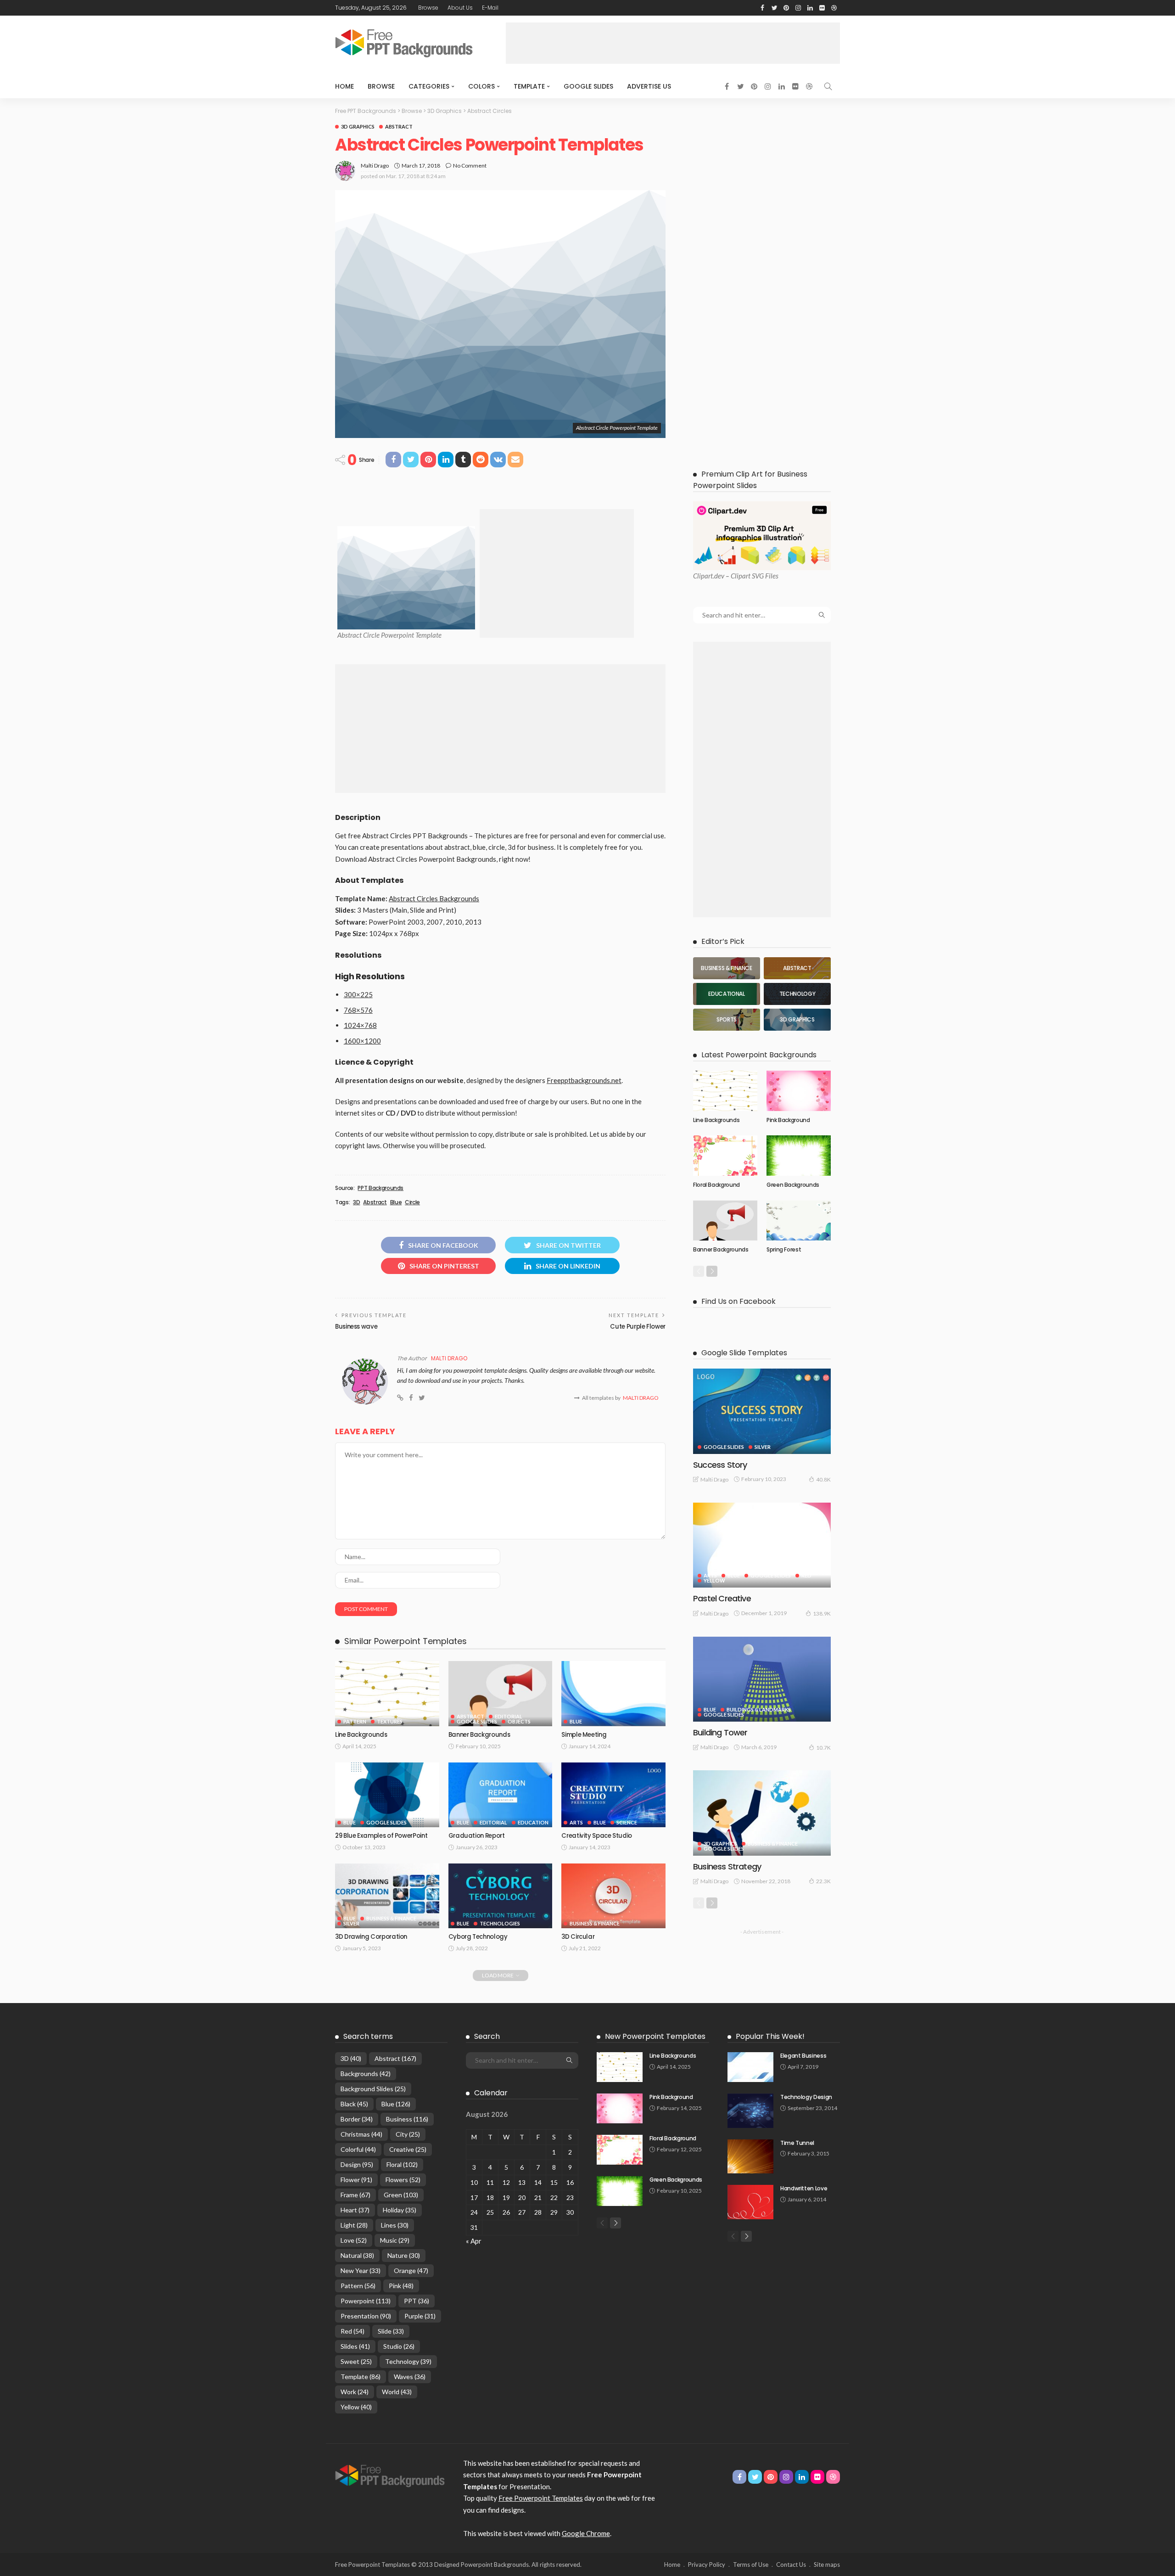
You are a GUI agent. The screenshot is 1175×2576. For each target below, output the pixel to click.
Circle (412, 1202)
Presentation (366, 2316)
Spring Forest (784, 1249)
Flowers (403, 2180)
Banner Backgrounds (479, 1735)
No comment (470, 166)
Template (529, 86)
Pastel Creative (722, 1598)
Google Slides (588, 86)
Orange (411, 2270)
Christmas (361, 2134)
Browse (428, 8)
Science (627, 1822)
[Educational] (727, 994)
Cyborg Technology (478, 1937)
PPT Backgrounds (380, 1188)
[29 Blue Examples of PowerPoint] (387, 1795)
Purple (420, 2316)
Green (401, 2195)
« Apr (474, 2241)
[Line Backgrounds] (387, 1694)
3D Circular (578, 1937)
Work (355, 2392)
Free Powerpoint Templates (541, 2498)
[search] (828, 86)
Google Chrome (586, 2533)
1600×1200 (362, 1041)
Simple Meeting (584, 1735)
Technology (408, 2361)
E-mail (490, 8)
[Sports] (727, 1020)
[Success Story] (762, 1411)
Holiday (400, 2210)
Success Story (720, 1465)
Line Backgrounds (361, 1735)
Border (357, 2119)
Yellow (714, 1580)
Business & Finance (391, 1918)
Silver (351, 1923)
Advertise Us (649, 86)
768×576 (358, 1010)
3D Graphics (358, 126)
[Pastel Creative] (762, 1545)
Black (354, 2104)
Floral (402, 2164)
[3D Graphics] (797, 1020)
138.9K (822, 1614)
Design (357, 2164)
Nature (404, 2255)
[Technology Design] (750, 2111)
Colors (481, 86)
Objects (519, 1721)
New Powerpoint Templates (655, 2036)
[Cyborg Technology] (501, 1896)
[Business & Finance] (727, 968)
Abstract (399, 126)
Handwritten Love (804, 2188)
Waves (410, 2377)
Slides (355, 2346)
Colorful (358, 2149)
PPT (417, 2301)
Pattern (355, 1721)
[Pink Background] (799, 1091)
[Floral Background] (725, 1156)
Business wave (356, 1327)
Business (407, 2119)
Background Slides (373, 2089)
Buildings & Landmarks (759, 1709)
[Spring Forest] (799, 1221)
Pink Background (788, 1120)
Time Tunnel (797, 2143)
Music (395, 2240)
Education (533, 1822)
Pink (401, 2286)
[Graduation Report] (501, 1795)
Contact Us (791, 2565)
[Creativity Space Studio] (613, 1795)
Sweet (356, 2361)
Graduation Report (477, 1836)
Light (354, 2225)
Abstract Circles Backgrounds (434, 898)
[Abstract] (797, 968)
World (397, 2392)
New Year (361, 2270)
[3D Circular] (613, 1896)
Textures (390, 1721)
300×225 (358, 994)
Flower (356, 2180)
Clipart (703, 576)
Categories (429, 86)
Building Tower (720, 1732)
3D (356, 1202)
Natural (357, 2255)
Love (354, 2240)
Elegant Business (803, 2056)
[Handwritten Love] (750, 2202)
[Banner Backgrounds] (501, 1694)
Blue (396, 1202)
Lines (395, 2225)
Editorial (509, 1716)
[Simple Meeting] (613, 1694)
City (408, 2134)
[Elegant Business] (750, 2067)
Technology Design (806, 2097)
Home (344, 86)
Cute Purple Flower (638, 1327)
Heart (355, 2210)
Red (806, 1575)
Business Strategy (727, 1866)
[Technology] (797, 994)
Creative (408, 2149)
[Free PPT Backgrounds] (390, 2475)
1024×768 (360, 1025)
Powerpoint (366, 2301)
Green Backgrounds (793, 1185)
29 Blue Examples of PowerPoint (381, 1836)
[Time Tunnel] (750, 2157)
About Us (460, 8)
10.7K (823, 1748)
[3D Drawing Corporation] (387, 1896)
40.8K (823, 1479)
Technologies (500, 1923)
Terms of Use (751, 2565)
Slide (391, 2331)
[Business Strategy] (762, 1813)
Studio (399, 2346)
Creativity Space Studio (597, 1836)
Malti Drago (375, 166)
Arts (576, 1822)
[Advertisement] (673, 43)
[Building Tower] (762, 1679)
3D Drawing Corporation (371, 1937)
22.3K (823, 1881)
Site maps (827, 2565)
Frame (355, 2195)
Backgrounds (366, 2074)
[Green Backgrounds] (799, 1156)
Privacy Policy (707, 2565)
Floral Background (716, 1185)
